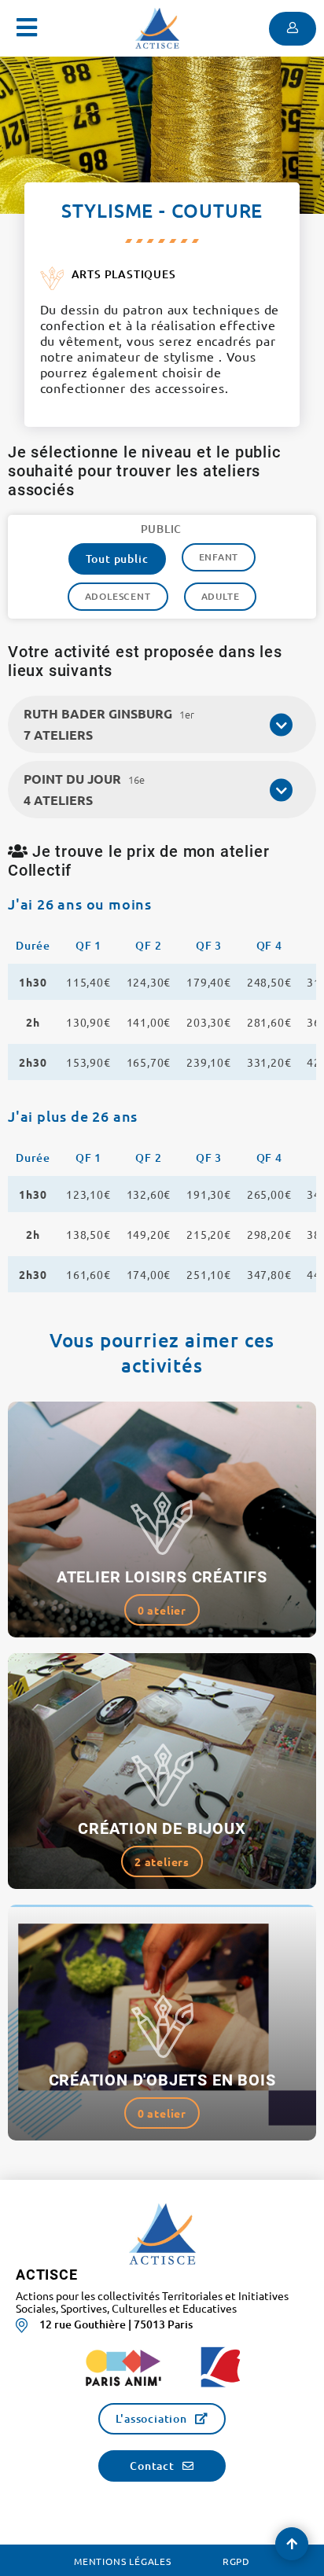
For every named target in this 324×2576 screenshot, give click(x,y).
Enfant (219, 557)
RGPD (236, 2561)
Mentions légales (123, 2561)
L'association (151, 2418)
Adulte (221, 596)
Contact (152, 2466)
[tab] (162, 724)
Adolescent (118, 596)
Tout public (117, 559)
